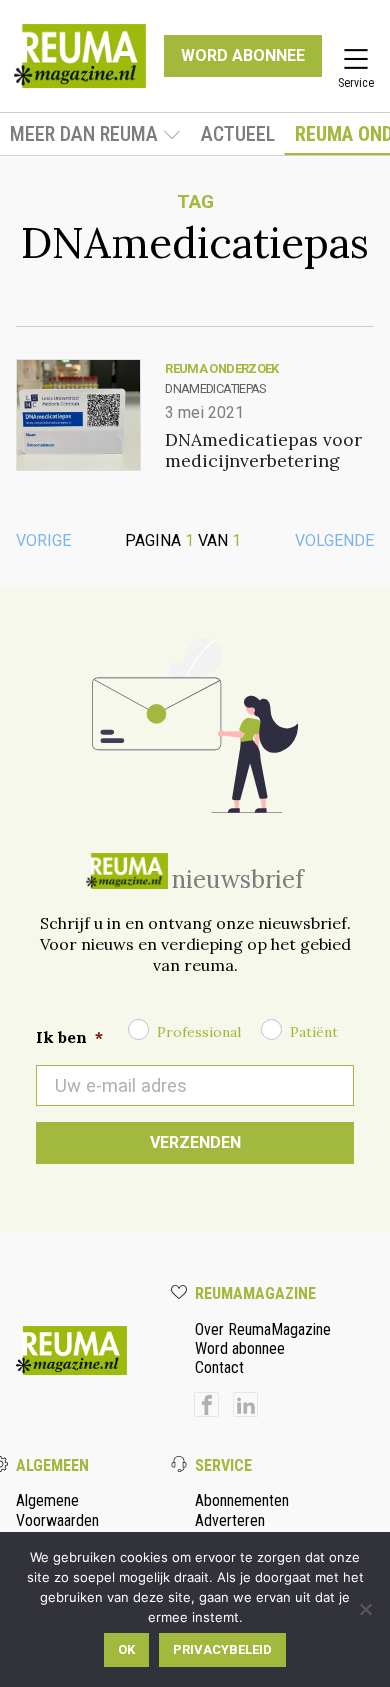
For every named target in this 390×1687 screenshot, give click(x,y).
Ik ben (69, 1037)
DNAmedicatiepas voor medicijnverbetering (263, 450)
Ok (126, 1649)
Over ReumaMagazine (263, 1329)
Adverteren (230, 1520)
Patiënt (314, 1032)
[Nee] (365, 1609)
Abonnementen (242, 1500)
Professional (199, 1032)
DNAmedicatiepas (215, 388)
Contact (219, 1367)
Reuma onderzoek (221, 368)
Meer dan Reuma (84, 134)
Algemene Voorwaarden (57, 1510)
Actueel (238, 134)
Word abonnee (240, 1348)
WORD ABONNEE (243, 55)
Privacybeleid (222, 1649)
